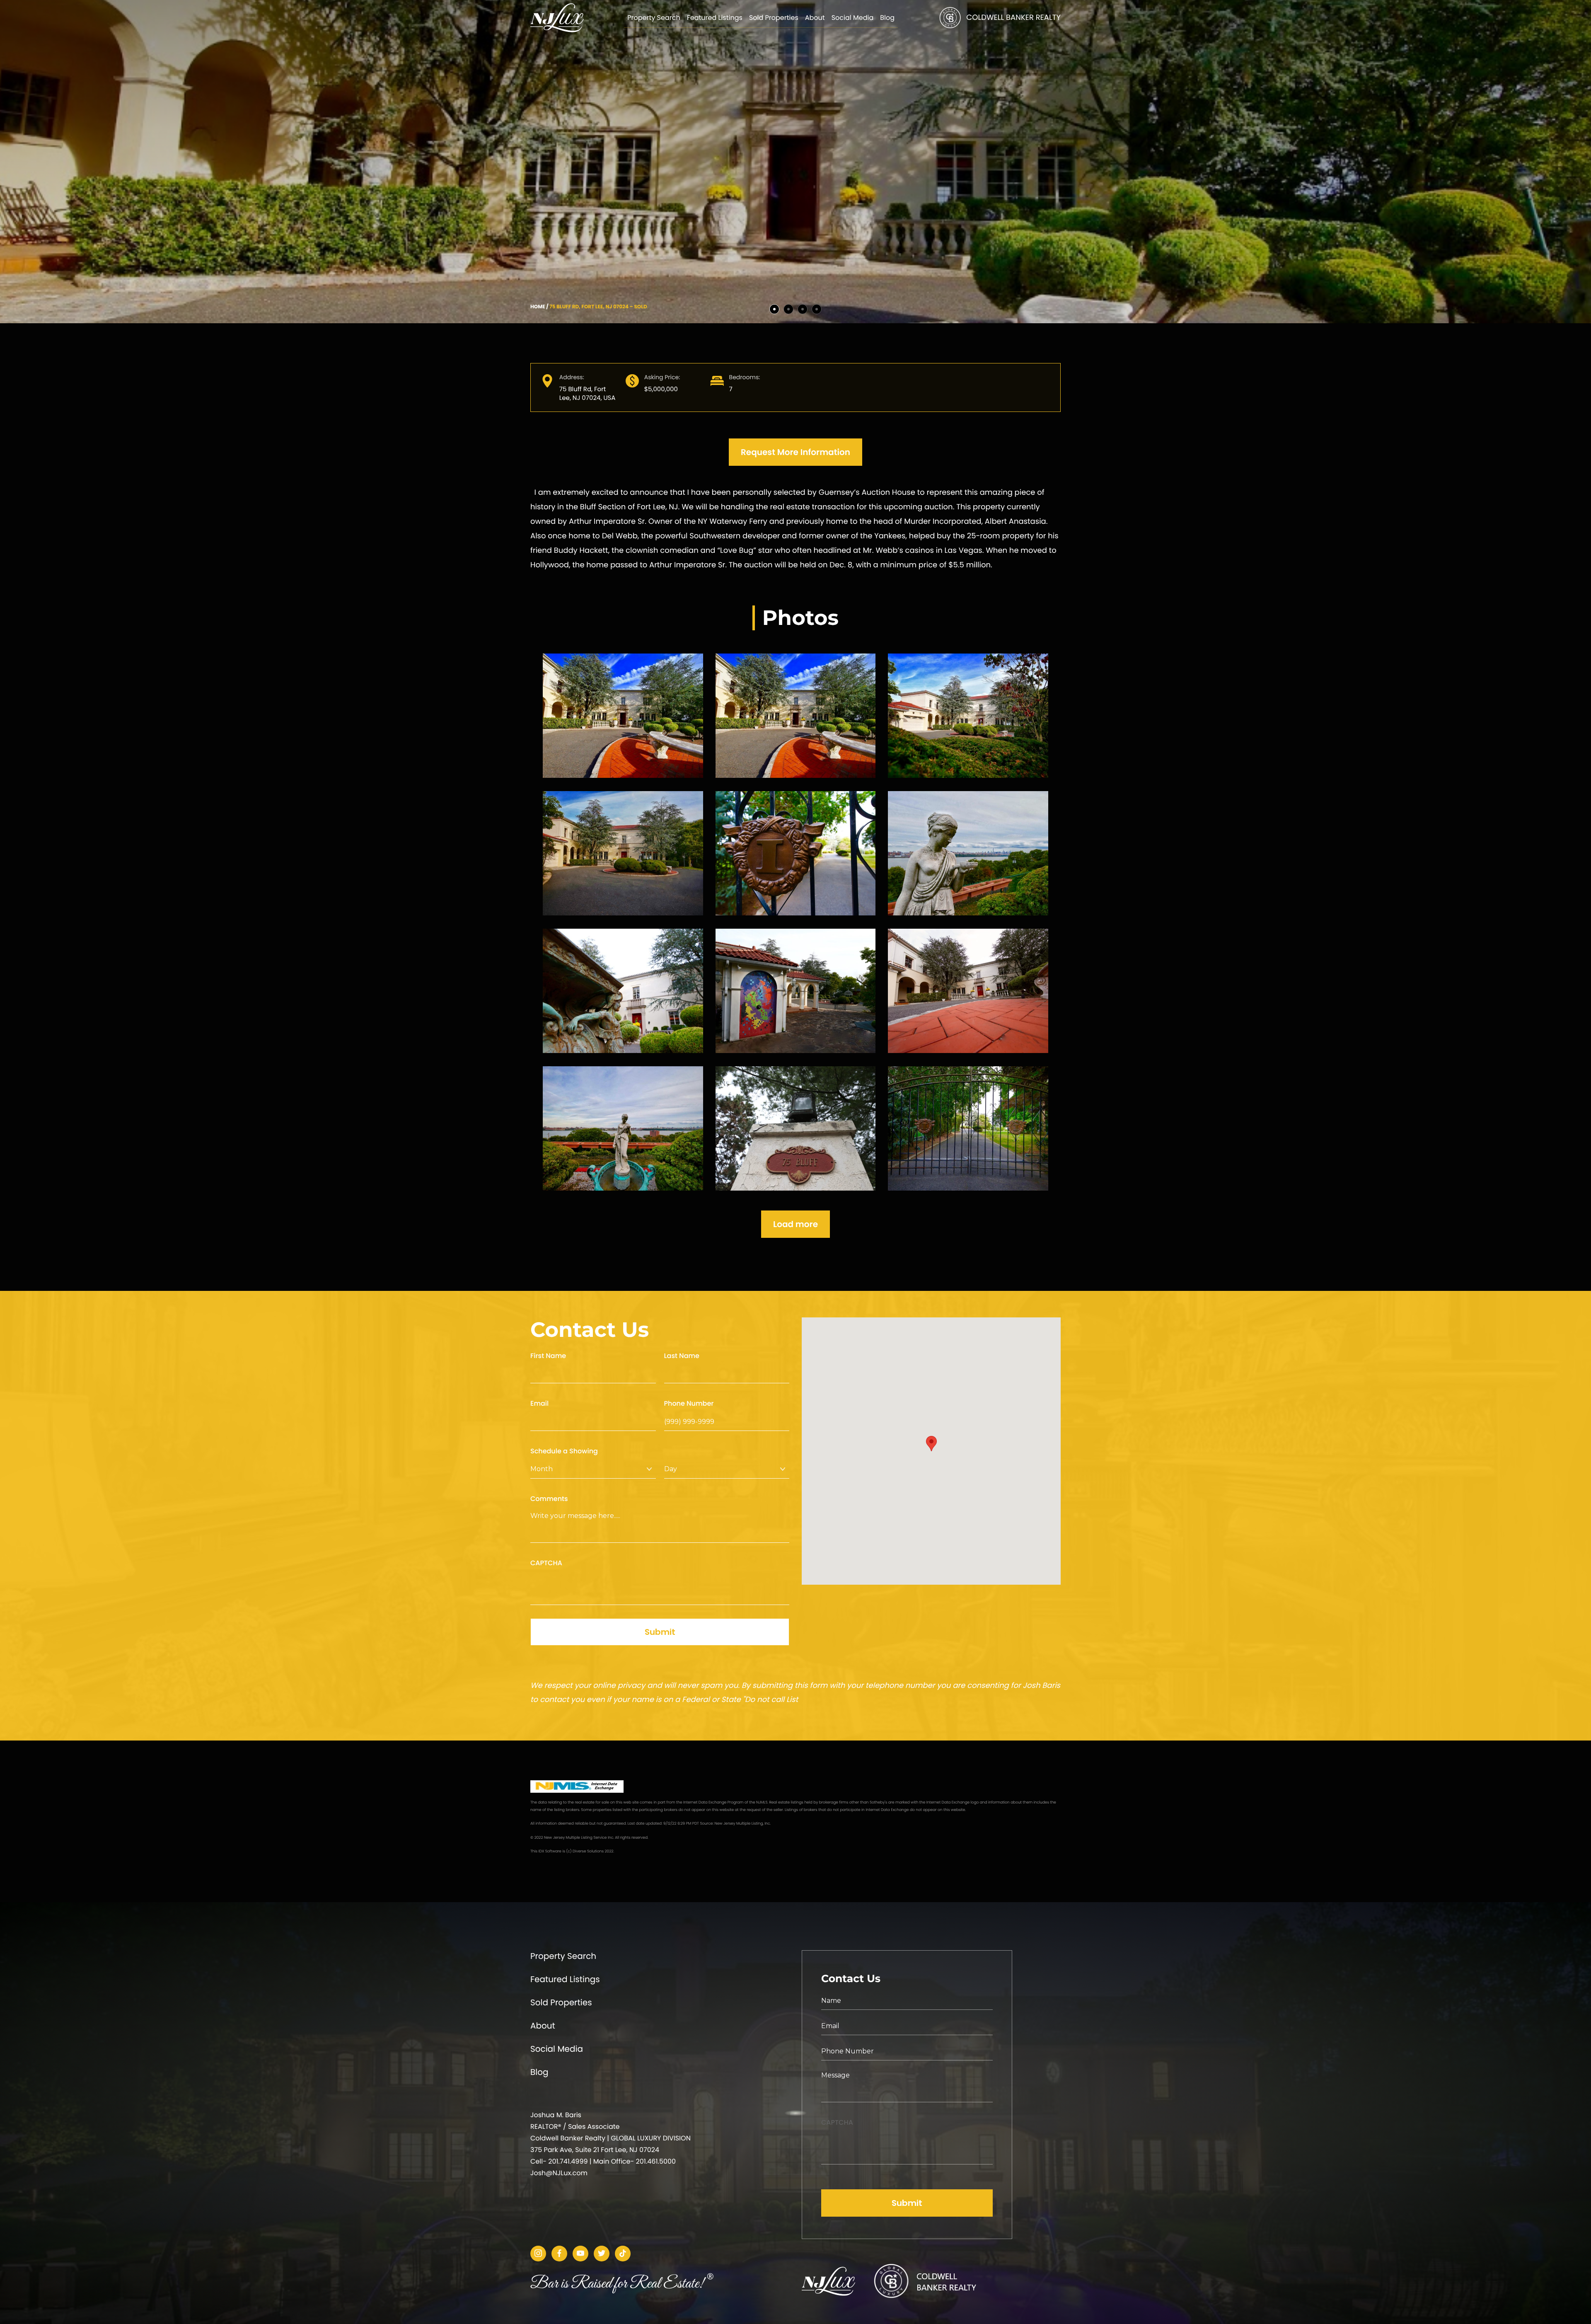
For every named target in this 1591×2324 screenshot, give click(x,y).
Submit (660, 1632)
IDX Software (550, 1852)
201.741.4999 (568, 2161)
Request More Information (795, 452)
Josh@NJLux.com (559, 2173)
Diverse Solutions (588, 1852)
